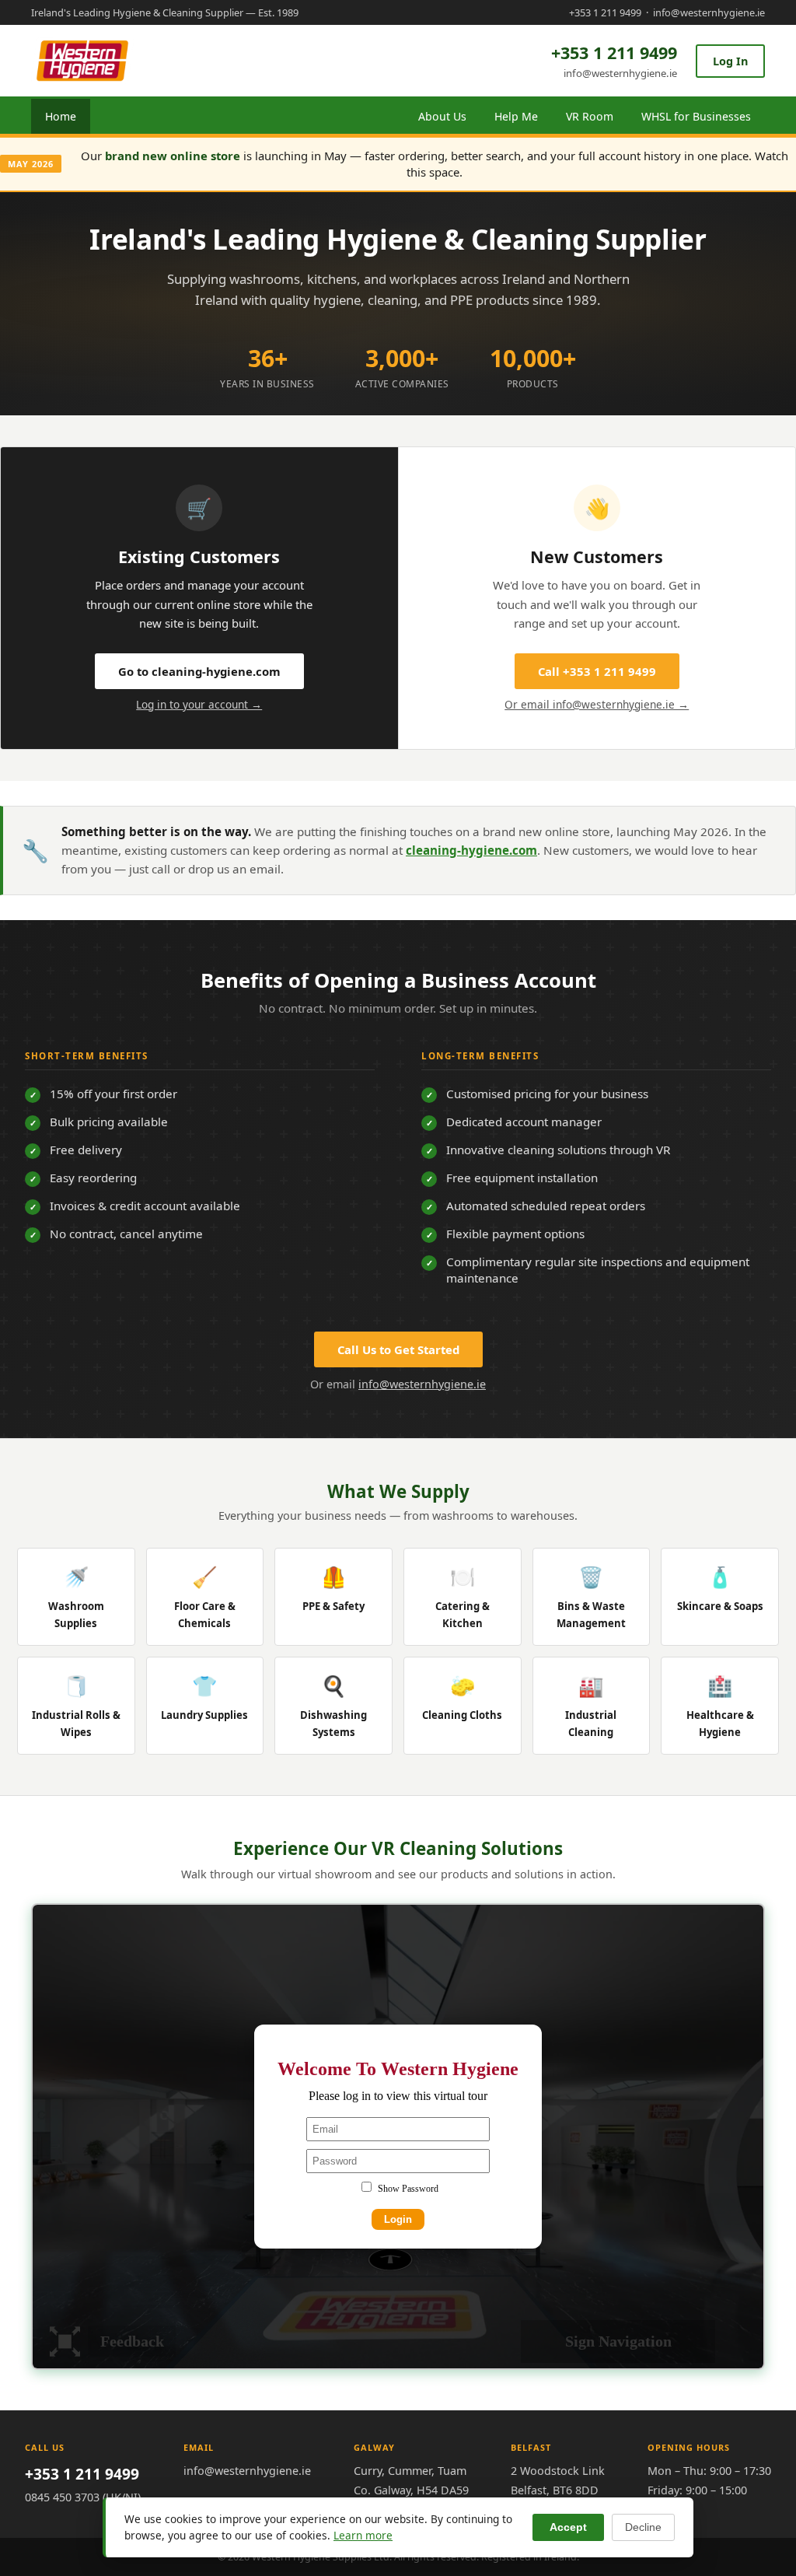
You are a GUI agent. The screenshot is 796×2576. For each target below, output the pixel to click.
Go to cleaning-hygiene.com (199, 671)
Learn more (363, 2535)
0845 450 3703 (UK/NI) (83, 2497)
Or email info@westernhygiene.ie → (597, 704)
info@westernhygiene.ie (709, 12)
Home (61, 116)
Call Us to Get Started (398, 1349)
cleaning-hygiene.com (471, 850)
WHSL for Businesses (696, 116)
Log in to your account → (199, 704)
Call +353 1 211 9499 (597, 671)
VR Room (590, 116)
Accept (568, 2527)
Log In (730, 61)
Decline (643, 2527)
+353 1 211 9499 (605, 12)
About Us (442, 116)
